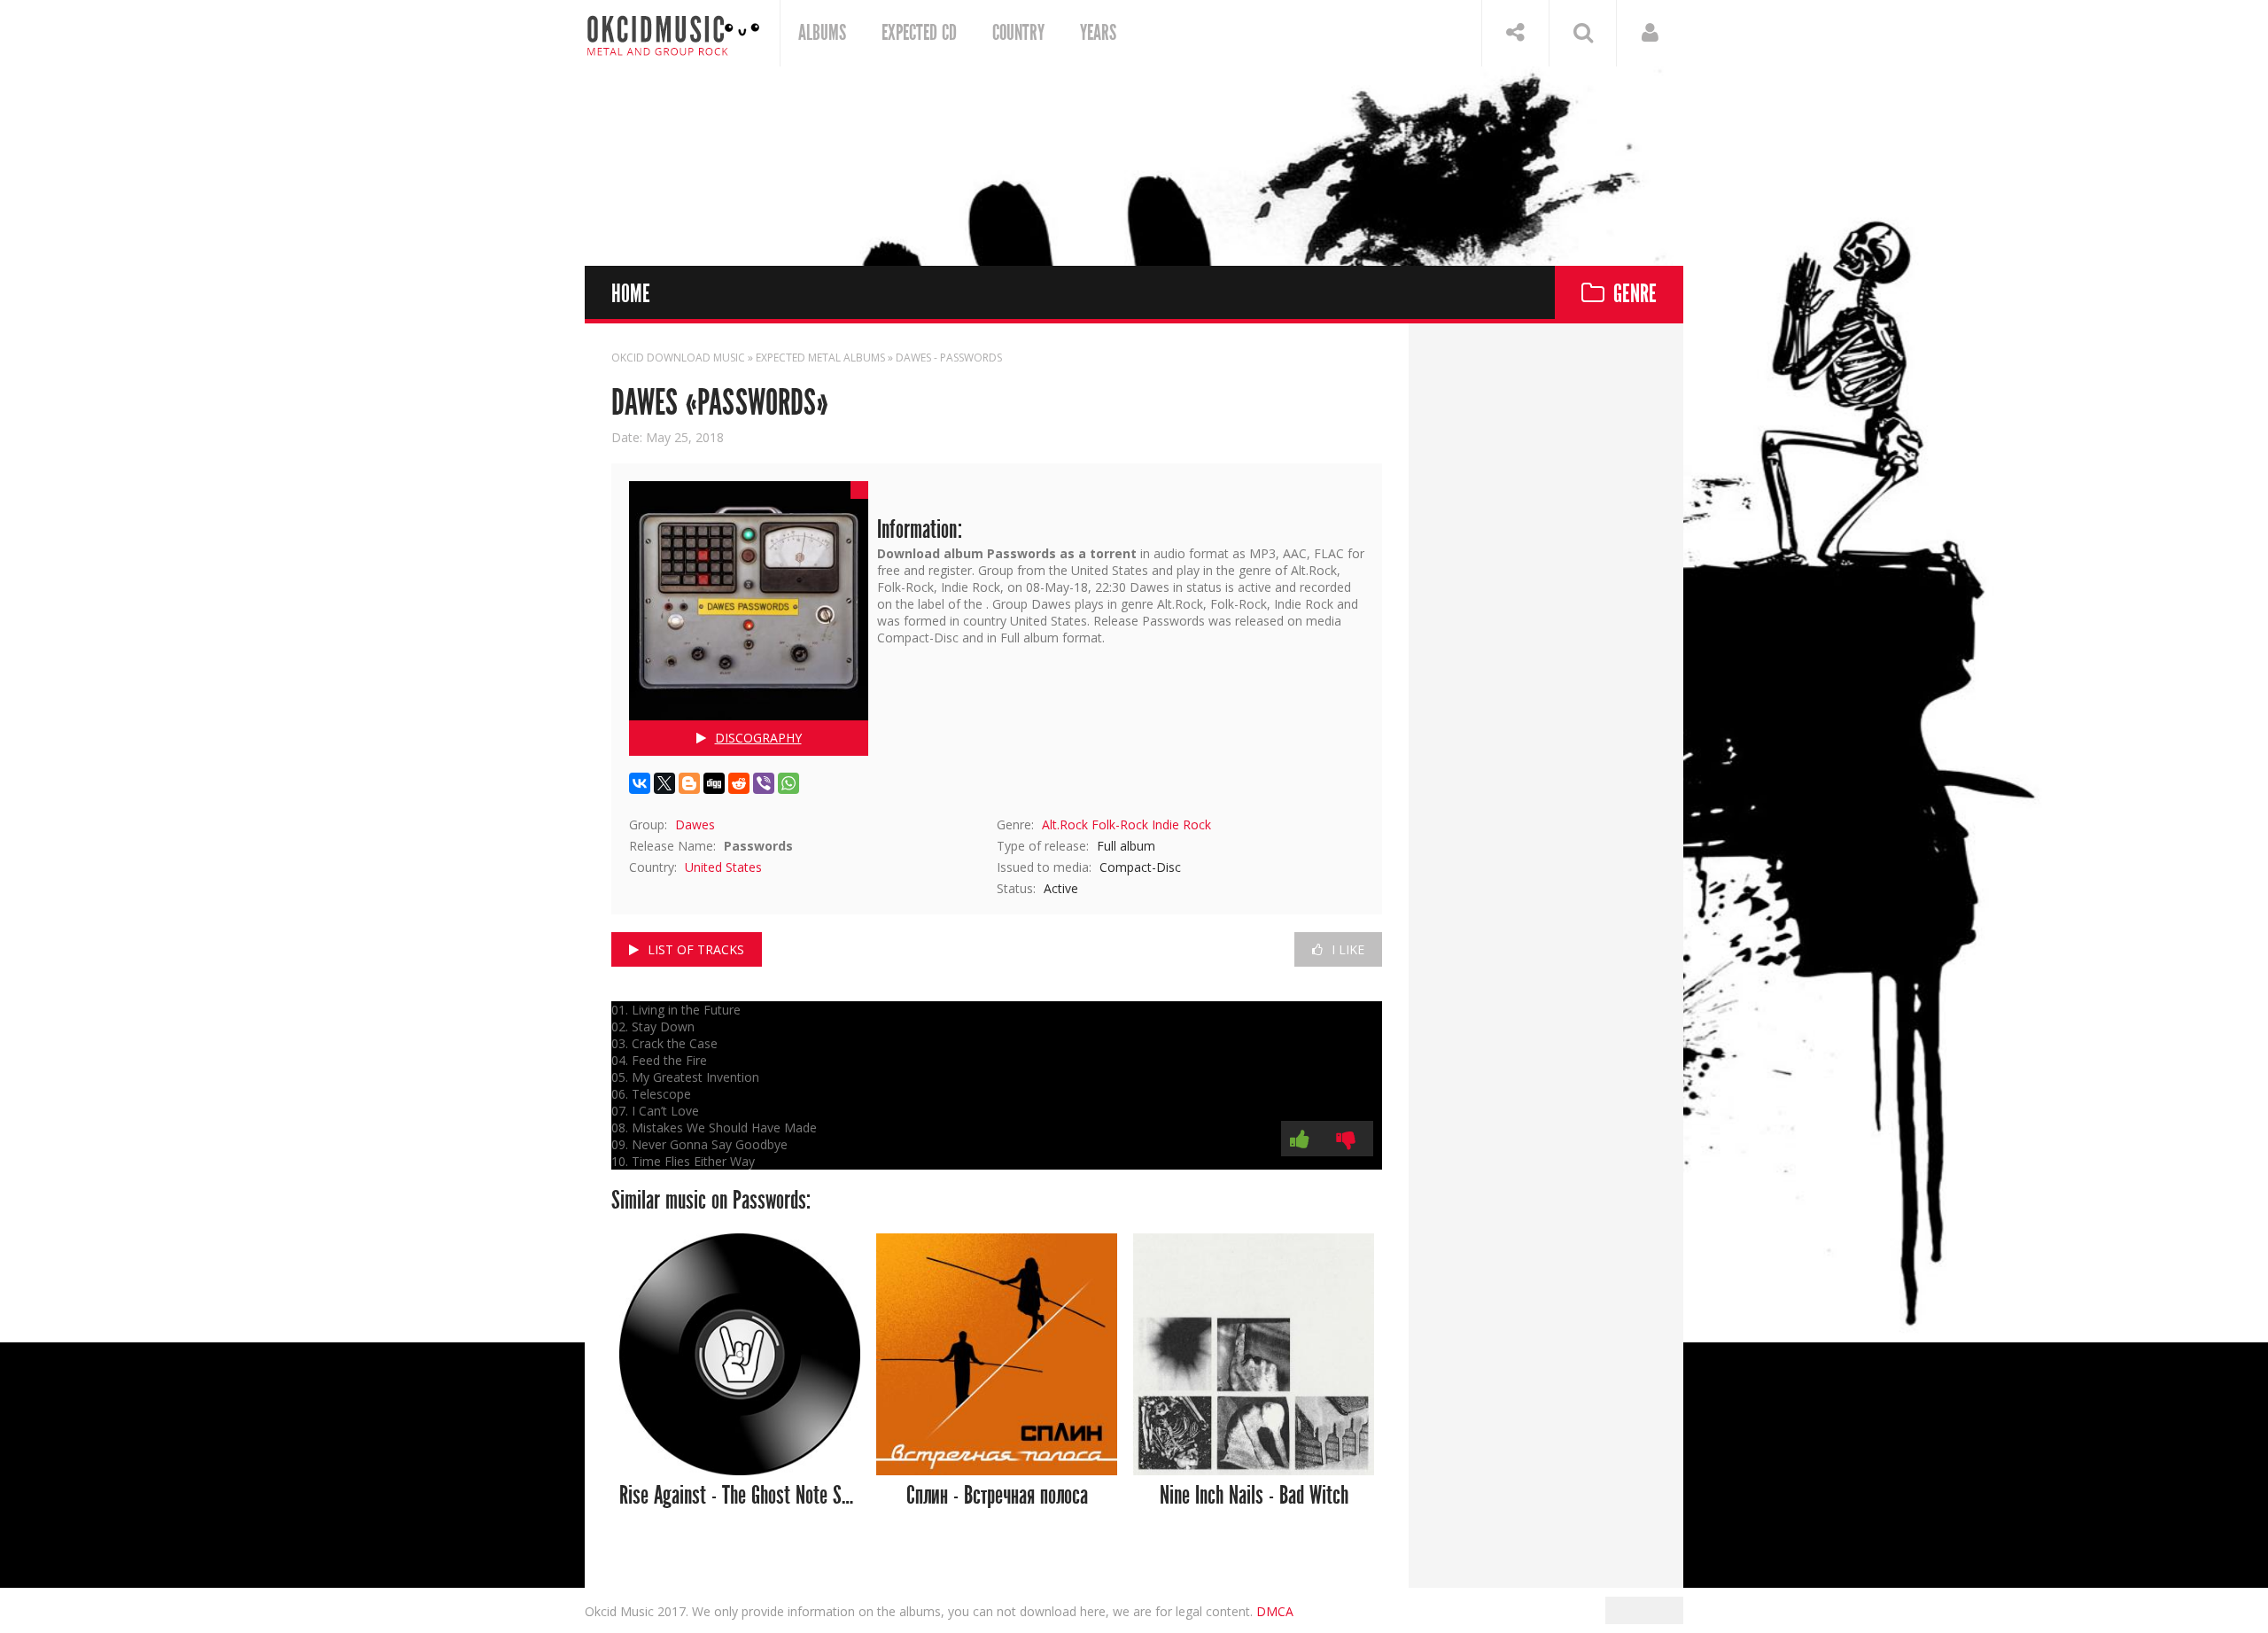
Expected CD (919, 33)
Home (631, 295)
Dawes (695, 824)
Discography (758, 738)
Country (1018, 33)
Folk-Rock (1120, 824)
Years (1098, 33)
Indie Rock (1181, 824)
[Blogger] (689, 783)
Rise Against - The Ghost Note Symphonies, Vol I (740, 1496)
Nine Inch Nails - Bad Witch (1254, 1496)
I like (1348, 949)
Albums (822, 33)
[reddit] (739, 783)
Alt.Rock (1065, 824)
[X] (664, 783)
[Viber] (764, 783)
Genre (1635, 295)
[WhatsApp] (788, 783)
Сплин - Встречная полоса (997, 1496)
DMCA (1275, 1611)
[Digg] (714, 783)
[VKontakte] (640, 783)
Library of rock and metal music (673, 33)
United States (723, 867)
